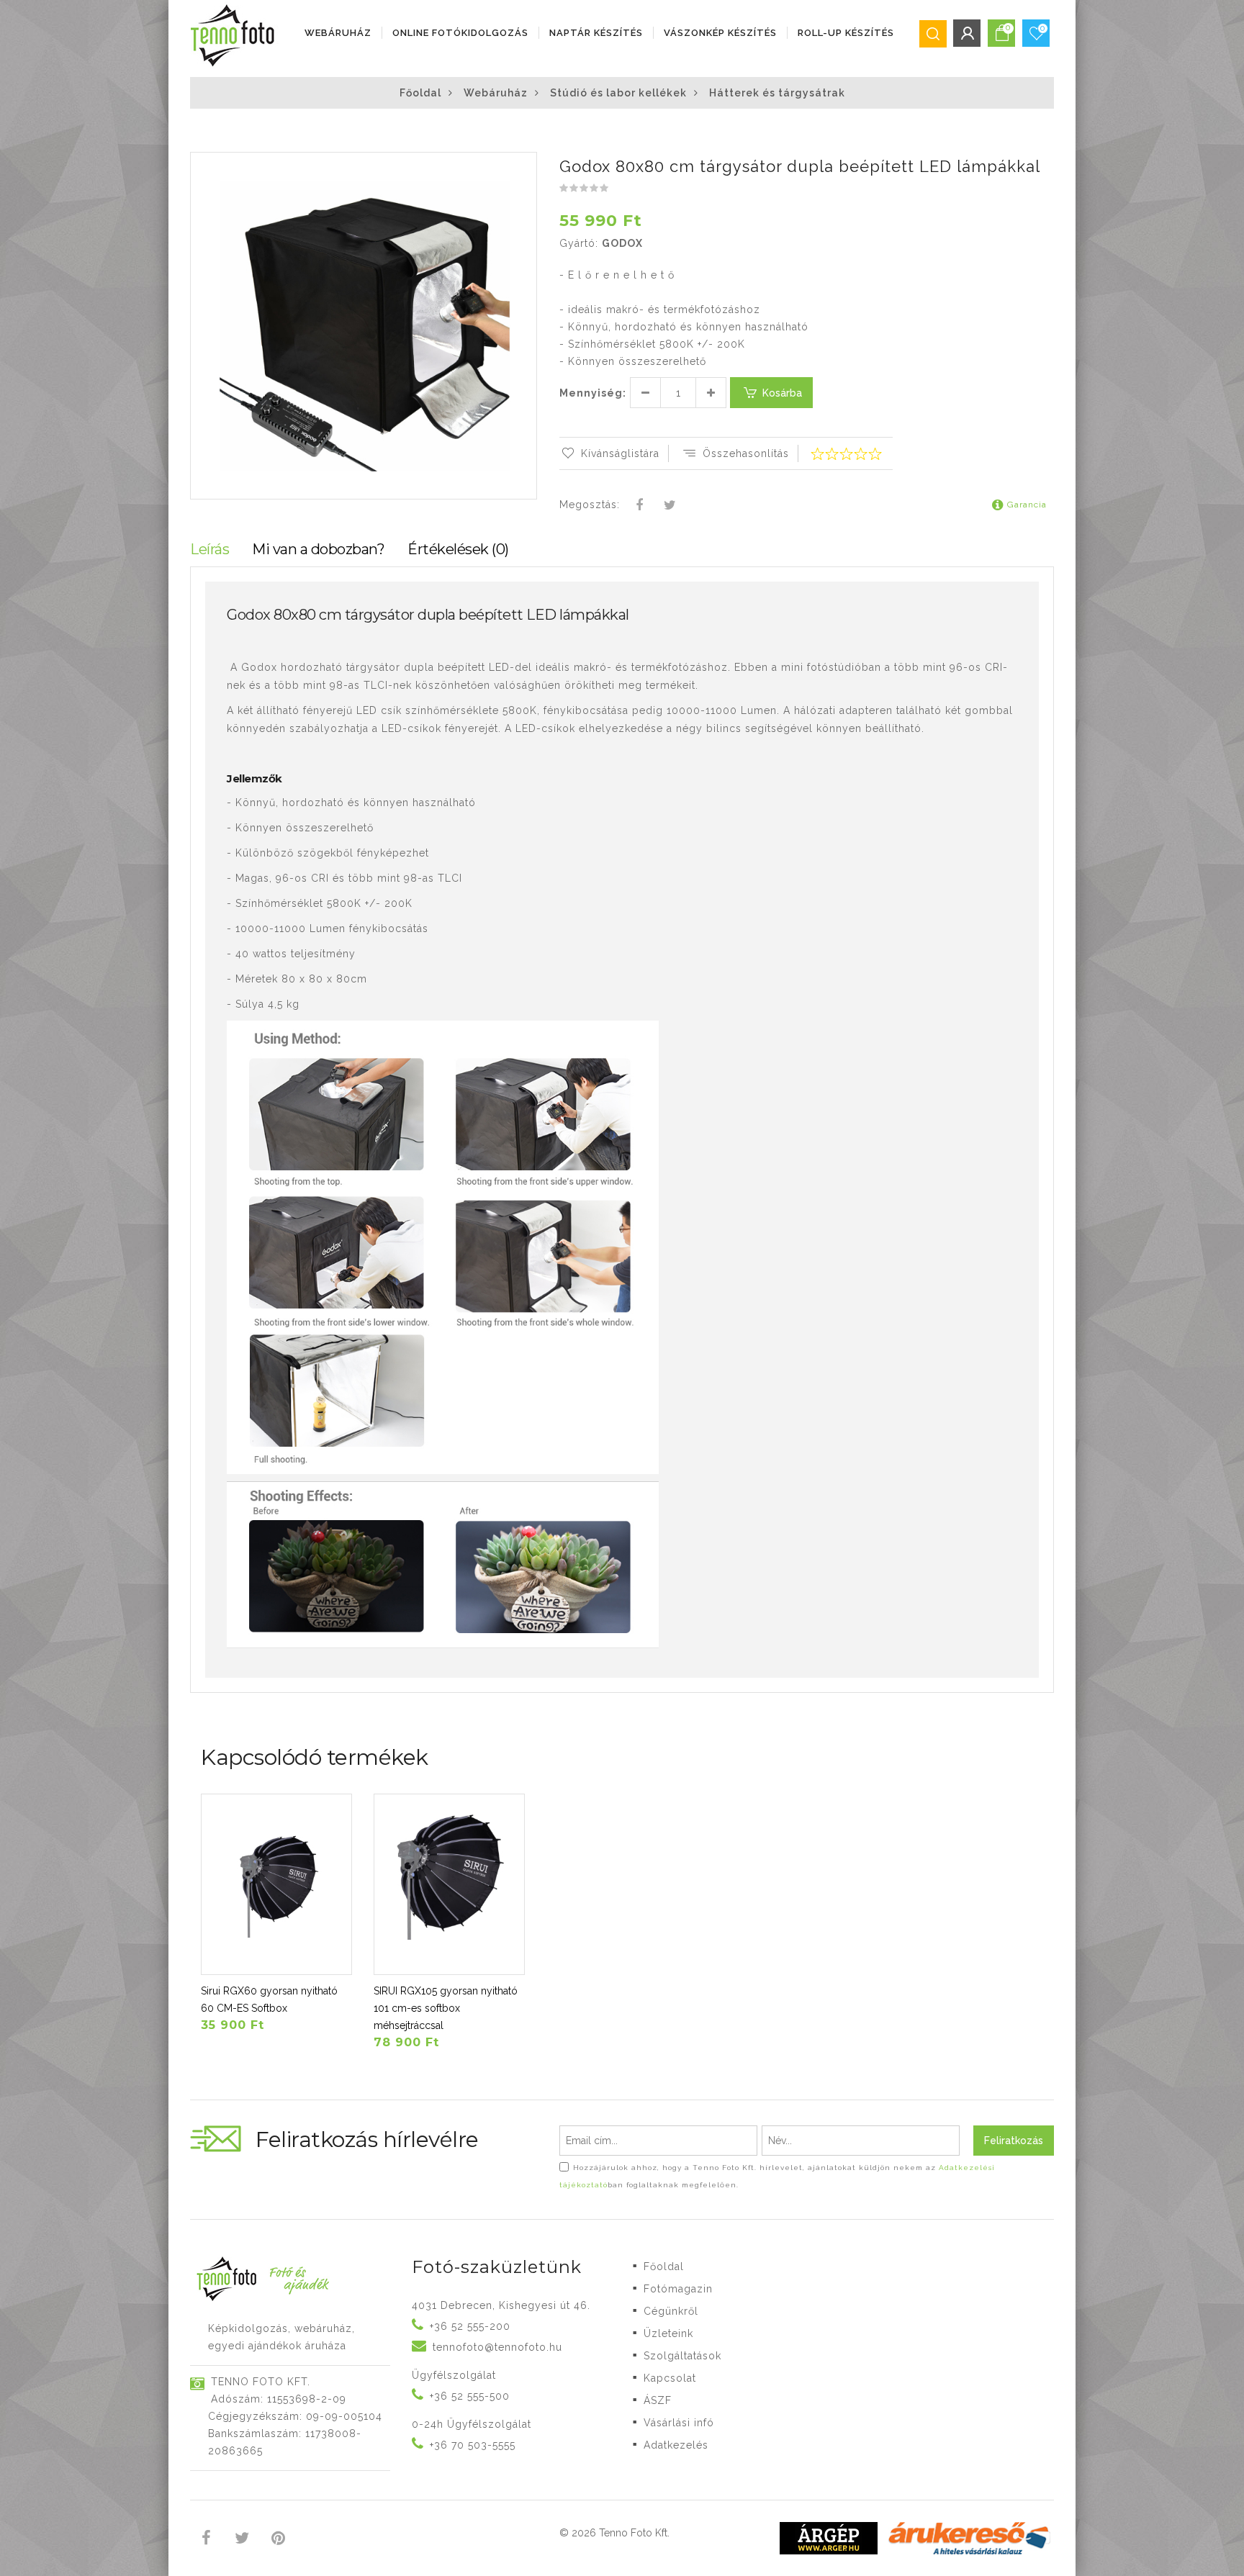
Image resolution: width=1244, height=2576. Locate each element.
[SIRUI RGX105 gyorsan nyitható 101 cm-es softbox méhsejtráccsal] (449, 1884)
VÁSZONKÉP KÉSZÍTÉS (720, 33)
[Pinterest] (278, 2540)
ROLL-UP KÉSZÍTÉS (846, 33)
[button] (525, 165)
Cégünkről (671, 2311)
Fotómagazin (678, 2289)
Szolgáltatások (682, 2356)
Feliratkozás (1014, 2141)
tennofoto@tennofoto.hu (497, 2347)
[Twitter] (670, 506)
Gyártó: (579, 243)
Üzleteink (668, 2333)
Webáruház (338, 33)
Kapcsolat (670, 2378)
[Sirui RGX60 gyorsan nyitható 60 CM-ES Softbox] (276, 1884)
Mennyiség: (593, 393)
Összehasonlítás (746, 453)
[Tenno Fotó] (235, 36)
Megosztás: (590, 505)
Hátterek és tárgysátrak (777, 93)
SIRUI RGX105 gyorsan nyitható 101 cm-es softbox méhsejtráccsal (446, 2008)
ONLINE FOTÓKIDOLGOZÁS (460, 33)
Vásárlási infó (679, 2423)
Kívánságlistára (620, 453)
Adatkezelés (676, 2445)
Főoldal (420, 93)
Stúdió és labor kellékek (618, 93)
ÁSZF (658, 2400)
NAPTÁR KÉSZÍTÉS (596, 33)
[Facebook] (640, 506)
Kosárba (782, 393)
